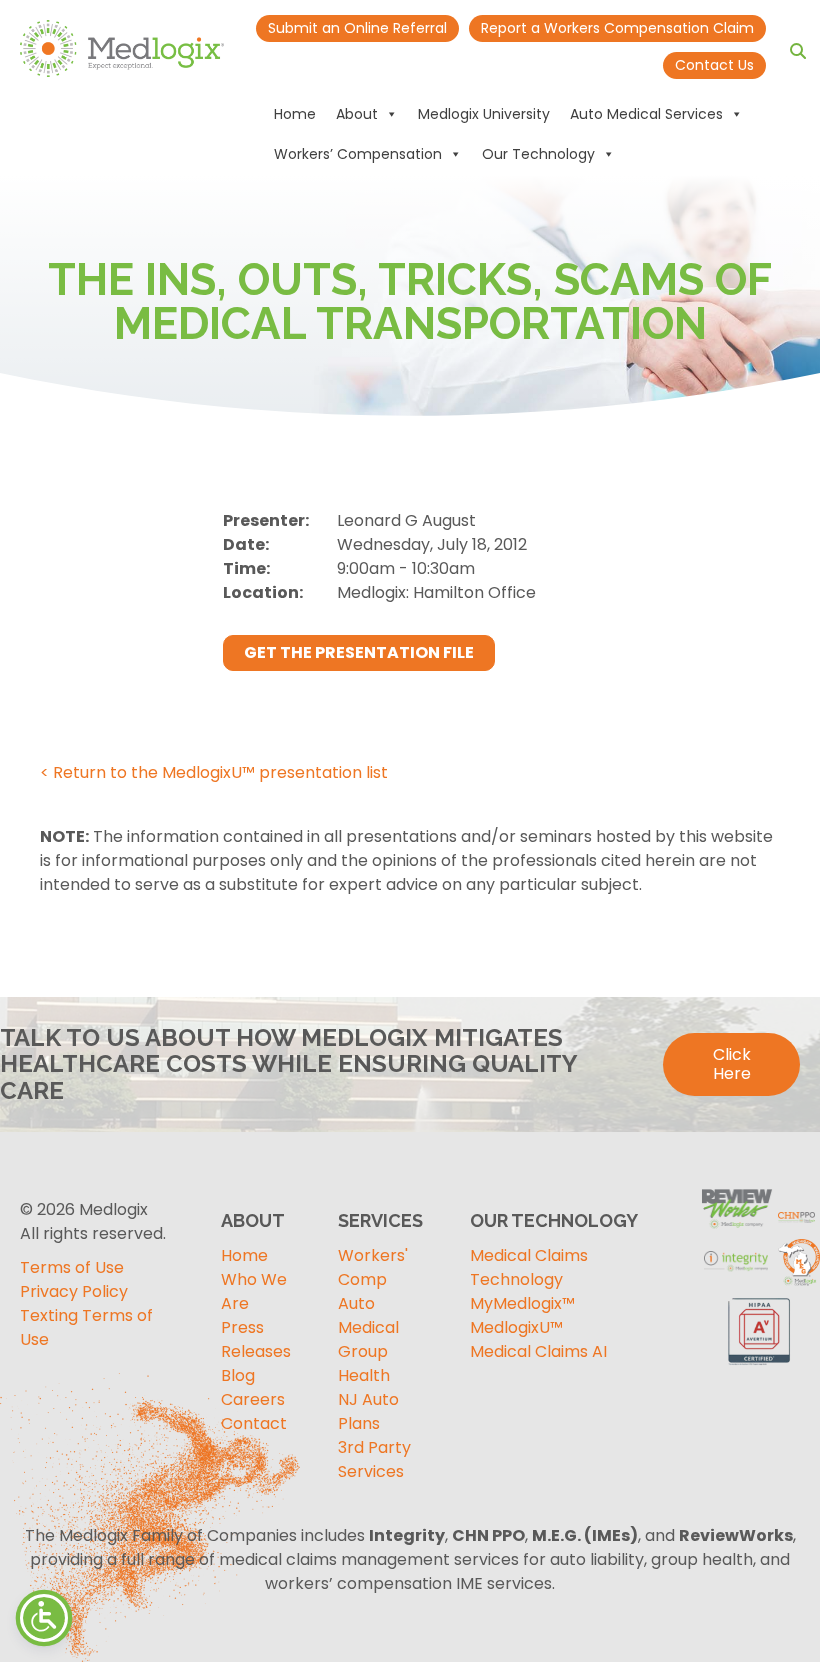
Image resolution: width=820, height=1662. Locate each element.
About (357, 114)
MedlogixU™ (516, 1327)
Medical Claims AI (538, 1351)
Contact (254, 1423)
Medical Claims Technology (529, 1267)
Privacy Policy (74, 1291)
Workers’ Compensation (358, 154)
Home (295, 114)
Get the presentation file (359, 652)
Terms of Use (72, 1267)
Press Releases (256, 1339)
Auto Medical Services (646, 114)
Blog (238, 1375)
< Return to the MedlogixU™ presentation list (214, 772)
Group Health (364, 1363)
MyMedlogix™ (522, 1303)
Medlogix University (484, 114)
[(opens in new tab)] (760, 1328)
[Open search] (798, 51)
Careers (253, 1399)
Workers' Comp (373, 1267)
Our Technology (538, 154)
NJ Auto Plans (368, 1411)
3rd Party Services (374, 1459)
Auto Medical (368, 1315)
